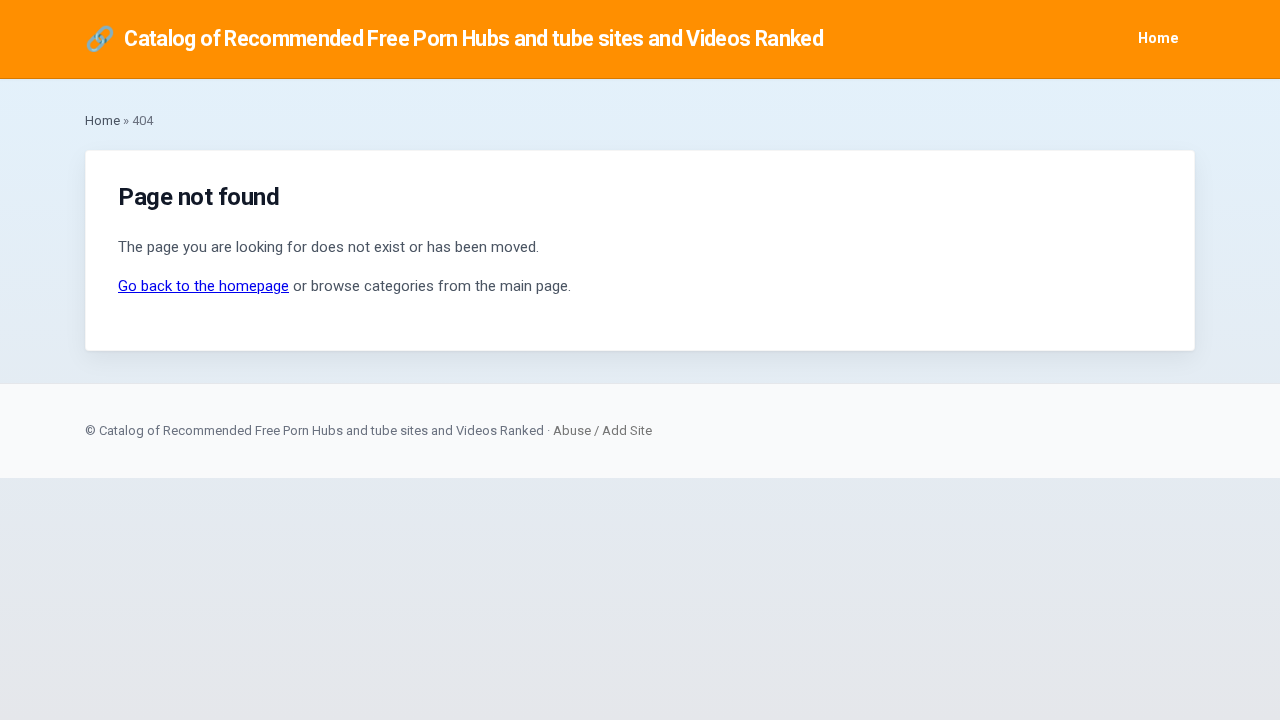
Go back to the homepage (203, 286)
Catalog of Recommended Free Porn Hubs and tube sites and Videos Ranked (454, 39)
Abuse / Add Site (602, 430)
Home (1158, 38)
